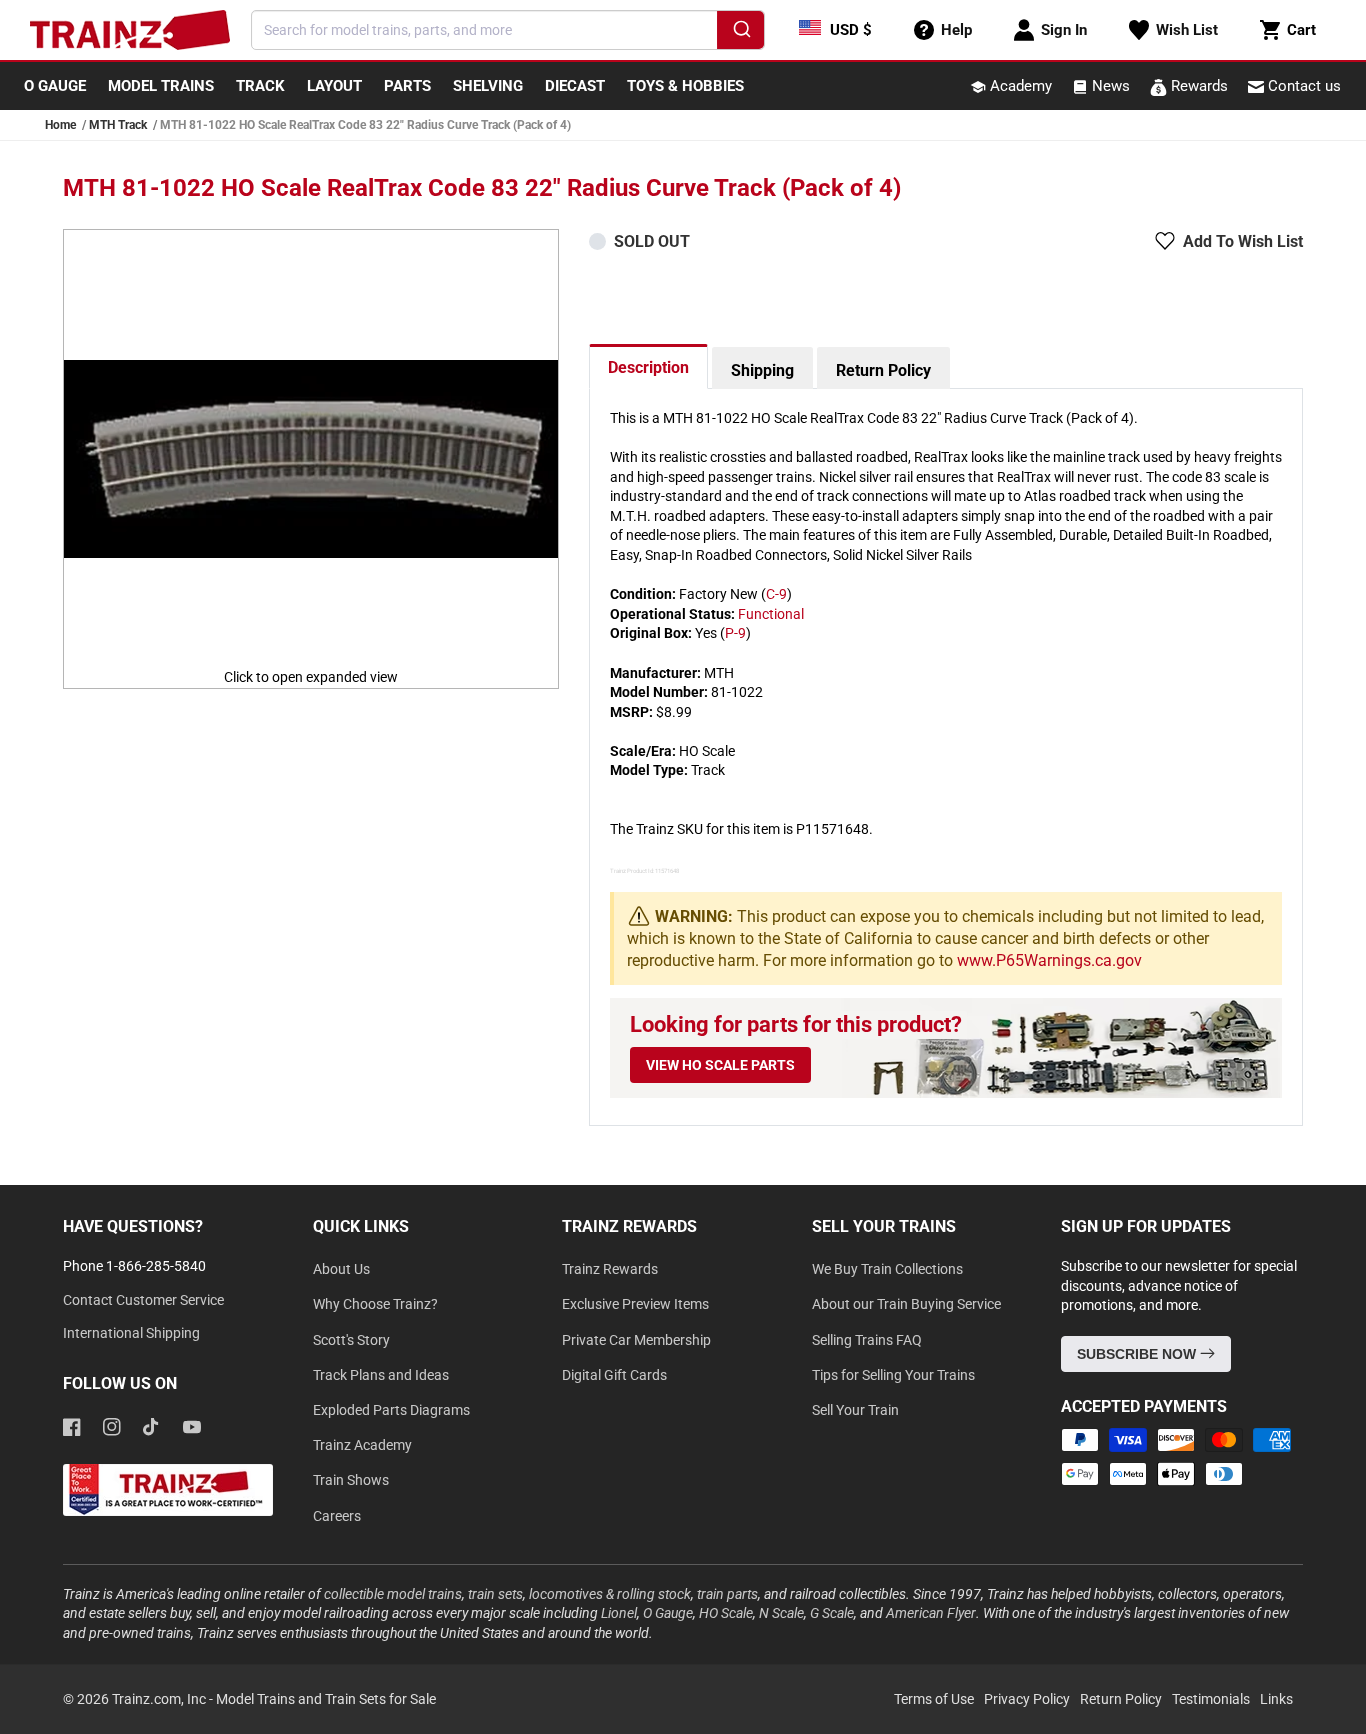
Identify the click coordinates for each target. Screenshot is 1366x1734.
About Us (341, 1269)
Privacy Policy (1027, 1699)
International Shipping (131, 1333)
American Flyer (931, 1613)
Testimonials (1211, 1699)
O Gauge (668, 1613)
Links (1276, 1699)
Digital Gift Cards (614, 1375)
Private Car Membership (636, 1340)
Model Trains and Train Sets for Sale (326, 1699)
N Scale (781, 1613)
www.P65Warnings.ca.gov (1049, 960)
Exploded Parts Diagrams (391, 1410)
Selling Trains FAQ (867, 1340)
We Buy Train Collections (887, 1269)
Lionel (619, 1613)
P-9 (735, 633)
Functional (771, 614)
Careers (337, 1516)
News (1109, 86)
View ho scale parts (720, 1065)
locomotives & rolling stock (610, 1594)
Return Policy (883, 370)
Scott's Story (351, 1340)
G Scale (832, 1613)
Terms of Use (934, 1699)
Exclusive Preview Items (635, 1304)
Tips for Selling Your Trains (893, 1375)
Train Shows (351, 1480)
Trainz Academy (362, 1445)
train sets (495, 1594)
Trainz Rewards (610, 1269)
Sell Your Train (855, 1410)
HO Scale (726, 1613)
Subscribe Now (1138, 1354)
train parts (727, 1594)
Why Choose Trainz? (375, 1304)
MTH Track (118, 125)
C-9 (776, 594)
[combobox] (508, 30)
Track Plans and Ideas (381, 1375)
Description (648, 367)
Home (60, 125)
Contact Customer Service (143, 1300)
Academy (1019, 86)
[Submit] (740, 33)
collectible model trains (393, 1594)
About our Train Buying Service (906, 1304)
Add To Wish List (1243, 241)
